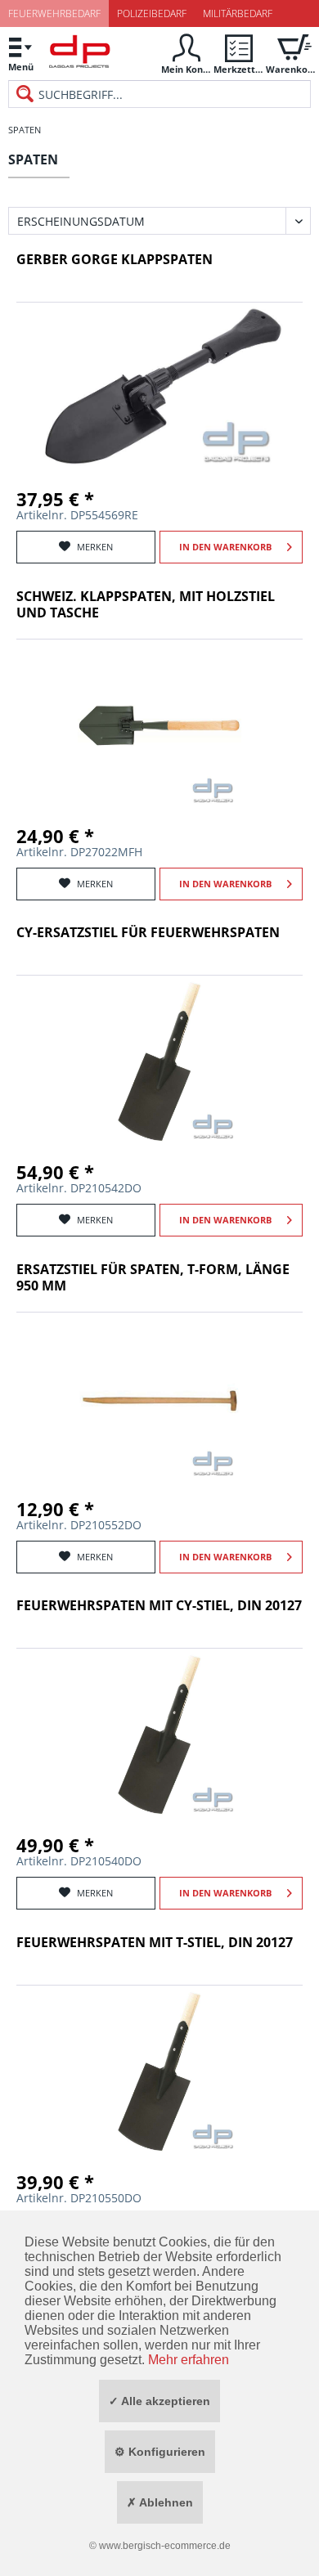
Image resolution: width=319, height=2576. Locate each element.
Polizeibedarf (152, 13)
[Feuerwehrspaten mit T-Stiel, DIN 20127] (159, 2071)
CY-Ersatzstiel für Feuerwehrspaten (148, 933)
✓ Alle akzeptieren (159, 2401)
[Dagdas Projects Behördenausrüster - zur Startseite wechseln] (80, 56)
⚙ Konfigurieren (160, 2452)
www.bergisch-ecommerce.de (165, 2546)
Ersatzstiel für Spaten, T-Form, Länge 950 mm (153, 1278)
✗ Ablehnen (160, 2502)
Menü (21, 67)
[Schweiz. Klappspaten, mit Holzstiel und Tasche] (159, 725)
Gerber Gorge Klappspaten (115, 260)
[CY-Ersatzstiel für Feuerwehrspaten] (159, 1061)
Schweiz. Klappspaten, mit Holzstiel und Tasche (146, 605)
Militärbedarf (238, 13)
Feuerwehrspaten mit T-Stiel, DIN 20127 (155, 1943)
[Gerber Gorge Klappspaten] (159, 388)
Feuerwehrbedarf (54, 13)
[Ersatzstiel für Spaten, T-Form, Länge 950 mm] (159, 1398)
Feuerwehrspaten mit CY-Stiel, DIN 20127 (159, 1606)
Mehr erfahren (189, 2360)
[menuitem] (20, 54)
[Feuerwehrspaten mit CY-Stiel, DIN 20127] (159, 1735)
